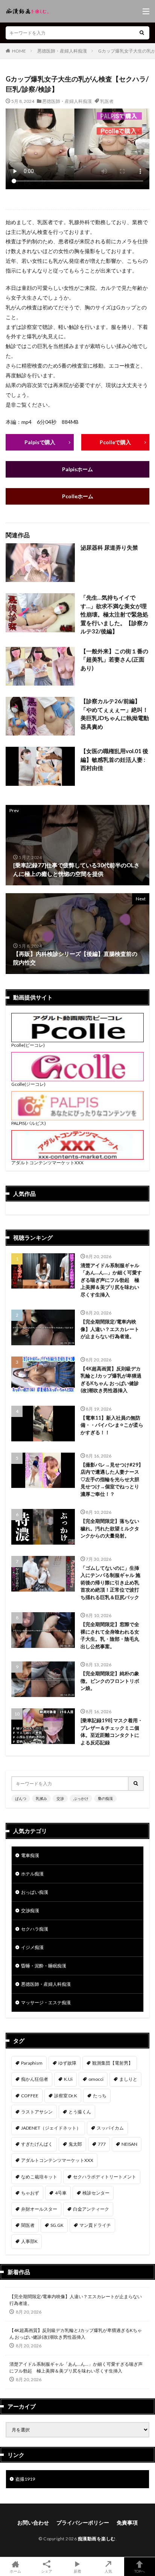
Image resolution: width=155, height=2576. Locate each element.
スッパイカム (110, 2128)
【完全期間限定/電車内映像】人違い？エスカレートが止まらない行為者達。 (110, 1329)
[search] (142, 33)
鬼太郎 (75, 2144)
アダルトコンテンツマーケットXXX (47, 1163)
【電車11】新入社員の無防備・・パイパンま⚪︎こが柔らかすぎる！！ (112, 1425)
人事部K (29, 2241)
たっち (100, 2096)
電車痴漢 (30, 1855)
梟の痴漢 (105, 1798)
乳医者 (107, 101)
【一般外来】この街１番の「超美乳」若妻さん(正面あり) (114, 659)
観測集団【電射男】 (112, 2063)
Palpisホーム (77, 469)
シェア (47, 2571)
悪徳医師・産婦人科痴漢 (62, 51)
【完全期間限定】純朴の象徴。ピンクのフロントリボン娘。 (110, 1681)
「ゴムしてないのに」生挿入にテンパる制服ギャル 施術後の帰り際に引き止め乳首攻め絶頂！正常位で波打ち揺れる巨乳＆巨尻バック (110, 1583)
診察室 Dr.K (66, 2096)
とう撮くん (80, 2112)
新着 (77, 2571)
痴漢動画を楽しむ (97, 2539)
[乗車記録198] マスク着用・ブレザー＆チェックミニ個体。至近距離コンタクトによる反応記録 (112, 1731)
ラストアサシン (37, 2112)
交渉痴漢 (30, 1911)
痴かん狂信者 (35, 2079)
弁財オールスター (39, 2209)
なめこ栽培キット (39, 2177)
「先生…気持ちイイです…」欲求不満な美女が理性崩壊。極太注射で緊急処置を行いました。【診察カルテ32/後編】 (114, 614)
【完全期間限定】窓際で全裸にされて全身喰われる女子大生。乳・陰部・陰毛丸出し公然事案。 (110, 1635)
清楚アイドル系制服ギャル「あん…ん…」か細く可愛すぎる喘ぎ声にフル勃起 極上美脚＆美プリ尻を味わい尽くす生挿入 (111, 1280)
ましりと (128, 2079)
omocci (96, 2079)
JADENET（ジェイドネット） (51, 2128)
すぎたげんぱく (37, 2144)
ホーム (15, 2571)
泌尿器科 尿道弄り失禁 (109, 547)
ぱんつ (21, 1798)
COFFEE (30, 2096)
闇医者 (28, 2225)
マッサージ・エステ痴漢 (46, 2002)
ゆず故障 (67, 2063)
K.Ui (68, 2079)
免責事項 (127, 2522)
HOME (19, 51)
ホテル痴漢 (32, 1874)
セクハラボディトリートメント (105, 2177)
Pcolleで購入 (115, 442)
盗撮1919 (25, 2479)
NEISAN (129, 2144)
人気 (108, 2571)
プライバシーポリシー (83, 2522)
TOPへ (140, 2571)
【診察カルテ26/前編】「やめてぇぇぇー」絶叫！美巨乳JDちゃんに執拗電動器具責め (115, 714)
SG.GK (57, 2225)
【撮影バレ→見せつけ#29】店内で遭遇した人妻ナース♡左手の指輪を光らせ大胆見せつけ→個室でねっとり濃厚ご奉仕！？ (112, 1479)
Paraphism (32, 2063)
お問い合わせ (33, 2522)
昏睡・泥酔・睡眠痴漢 (44, 1966)
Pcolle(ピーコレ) (28, 1045)
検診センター (96, 2193)
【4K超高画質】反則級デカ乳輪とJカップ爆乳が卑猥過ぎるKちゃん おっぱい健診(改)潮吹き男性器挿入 (111, 1380)
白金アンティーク (91, 2209)
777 (102, 2144)
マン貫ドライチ (95, 2225)
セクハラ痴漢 (35, 1929)
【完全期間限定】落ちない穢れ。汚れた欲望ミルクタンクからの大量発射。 (110, 1528)
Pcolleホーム (78, 496)
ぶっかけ (81, 1798)
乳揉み (41, 1798)
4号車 (61, 2193)
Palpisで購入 (40, 442)
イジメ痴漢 (32, 1947)
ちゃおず (30, 2193)
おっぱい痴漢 (35, 1892)
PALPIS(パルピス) (29, 1123)
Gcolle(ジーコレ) (28, 1084)
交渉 (60, 1798)
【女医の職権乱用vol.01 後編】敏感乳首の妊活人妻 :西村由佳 (114, 759)
